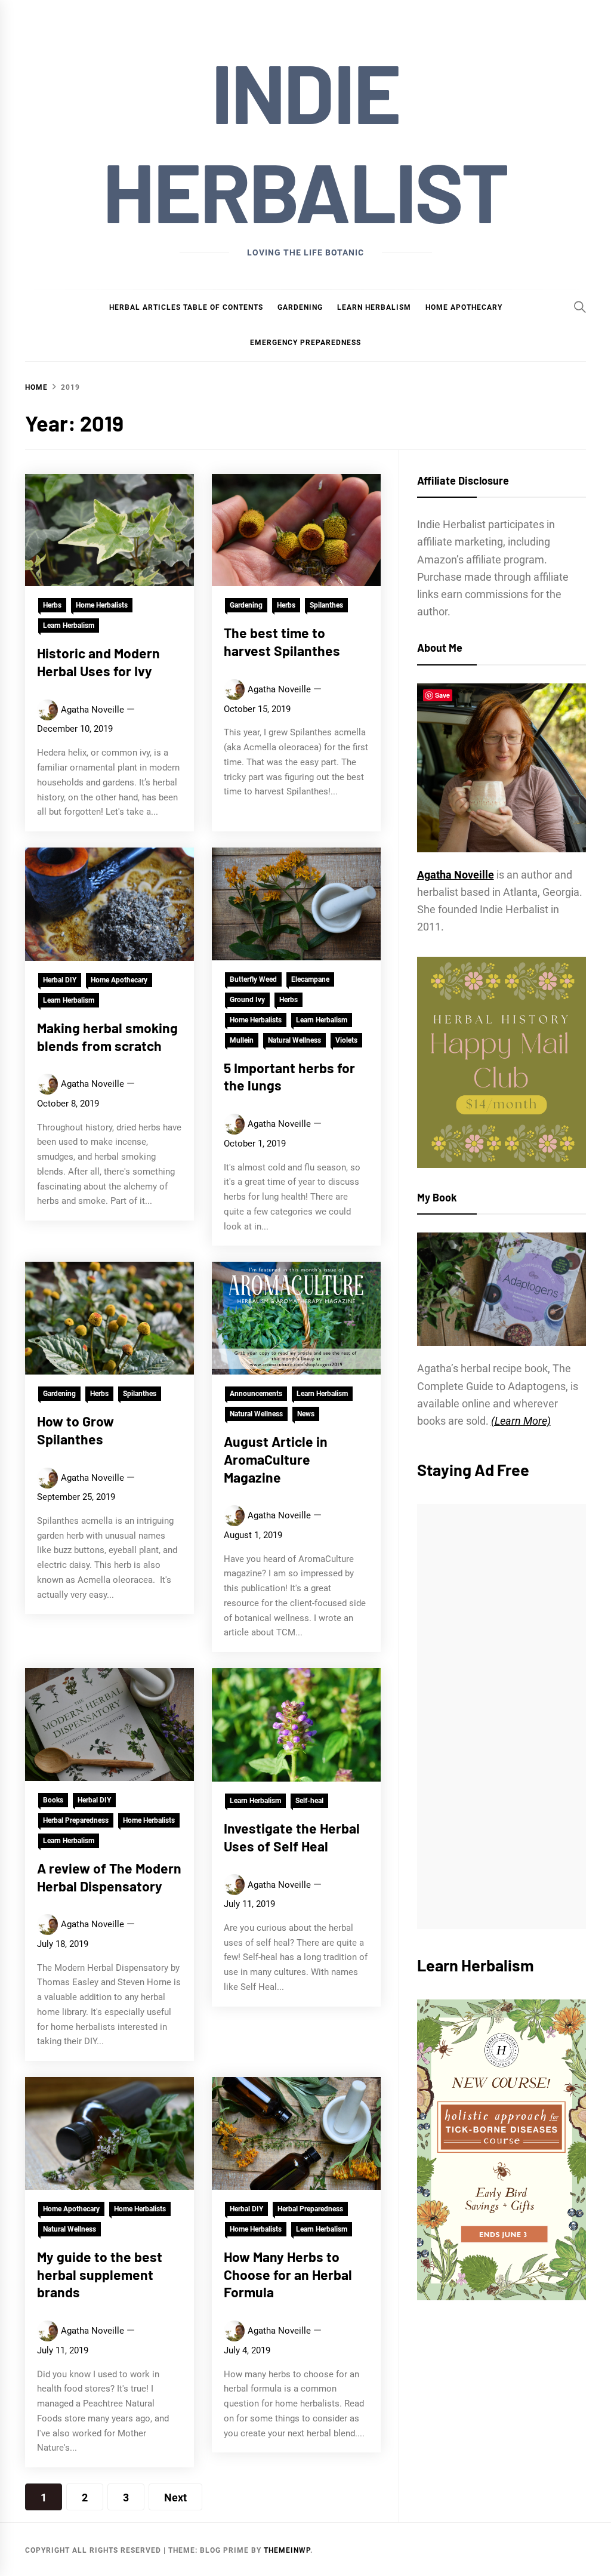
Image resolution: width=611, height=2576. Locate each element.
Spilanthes (326, 605)
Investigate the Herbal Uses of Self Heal (292, 1837)
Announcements (256, 1394)
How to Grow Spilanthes (75, 1430)
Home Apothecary (464, 307)
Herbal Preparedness (76, 1820)
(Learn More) (521, 1421)
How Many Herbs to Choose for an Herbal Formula (288, 2275)
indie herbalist (305, 141)
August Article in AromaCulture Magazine (276, 1459)
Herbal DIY (60, 980)
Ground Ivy (247, 1000)
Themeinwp (287, 2550)
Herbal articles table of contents (186, 307)
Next (175, 2498)
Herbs (52, 605)
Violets (346, 1040)
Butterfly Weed (253, 979)
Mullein (242, 1040)
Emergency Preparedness (305, 343)
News (306, 1414)
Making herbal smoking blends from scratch (107, 1037)
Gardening (300, 307)
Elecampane (310, 979)
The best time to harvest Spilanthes (282, 642)
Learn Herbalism (374, 307)
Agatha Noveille (92, 710)
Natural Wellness (294, 1040)
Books (53, 1800)
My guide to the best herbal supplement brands (100, 2275)
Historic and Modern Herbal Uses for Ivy (98, 662)
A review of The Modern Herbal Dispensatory (109, 1877)
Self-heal (309, 1801)
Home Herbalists (102, 605)
